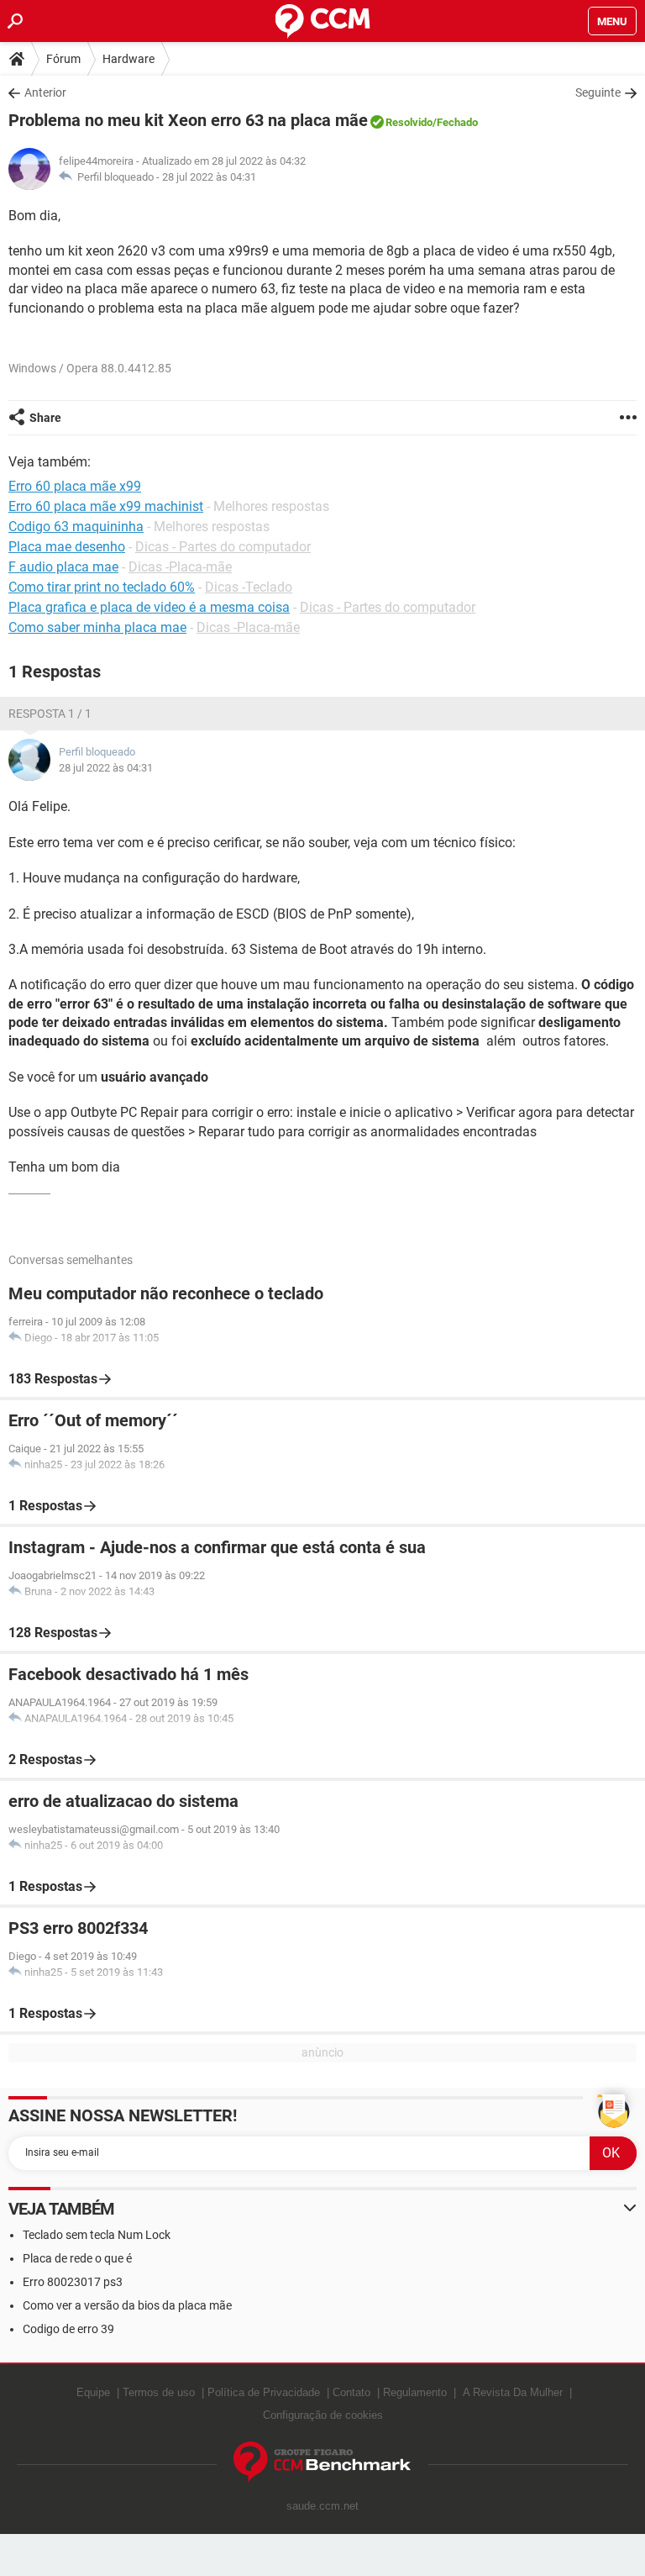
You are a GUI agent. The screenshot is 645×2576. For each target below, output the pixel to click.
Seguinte (598, 92)
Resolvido (409, 122)
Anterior (45, 92)
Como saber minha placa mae (97, 627)
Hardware (128, 59)
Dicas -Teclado (249, 587)
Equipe (93, 2392)
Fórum (63, 59)
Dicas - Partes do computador (223, 547)
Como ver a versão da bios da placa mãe (127, 2305)
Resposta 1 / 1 (50, 714)
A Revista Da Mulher (513, 2392)
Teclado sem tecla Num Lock (97, 2235)
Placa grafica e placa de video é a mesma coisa (149, 607)
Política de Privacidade (264, 2392)
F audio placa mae (63, 567)
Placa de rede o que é (77, 2258)
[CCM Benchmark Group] (322, 2462)
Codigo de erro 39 (68, 2329)
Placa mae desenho (67, 547)
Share (45, 418)
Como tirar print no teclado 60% (102, 587)
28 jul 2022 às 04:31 (209, 177)
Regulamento (415, 2392)
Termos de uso (159, 2392)
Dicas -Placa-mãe (180, 567)
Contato (351, 2392)
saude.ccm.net (322, 2506)
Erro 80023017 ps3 (73, 2282)
